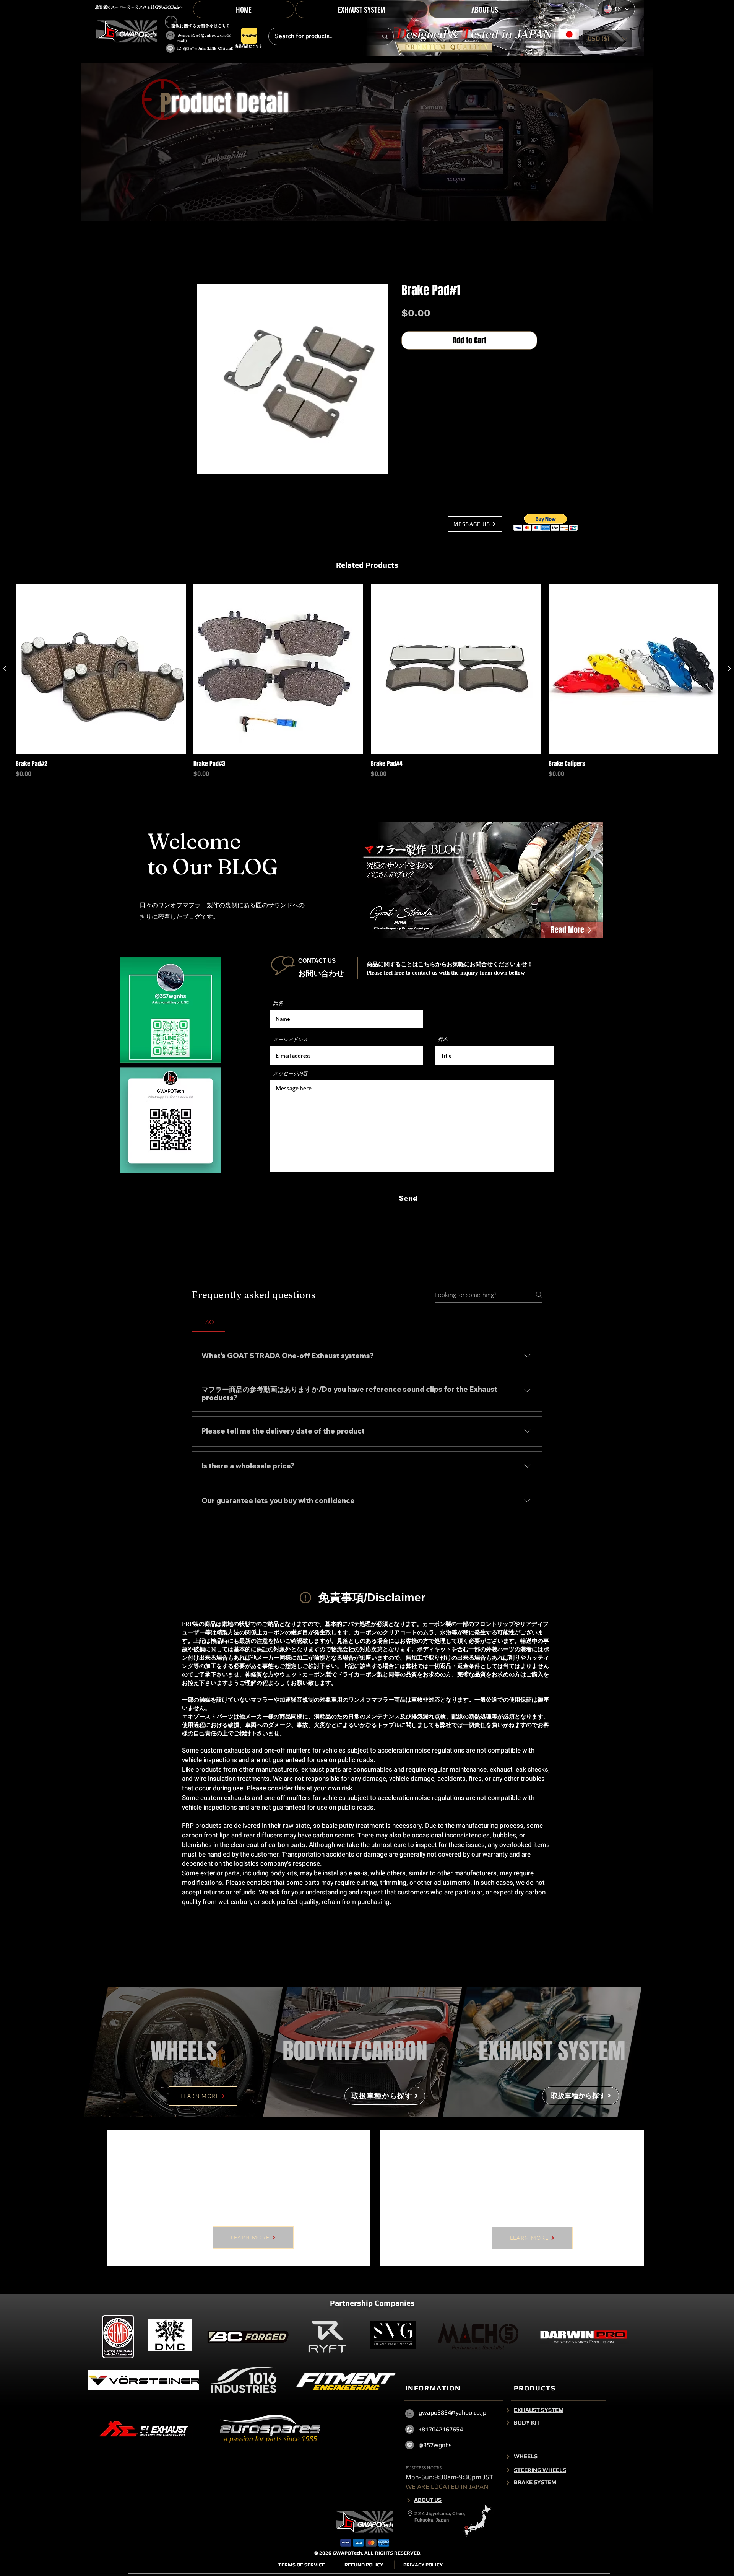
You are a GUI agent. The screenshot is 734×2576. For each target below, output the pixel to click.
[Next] (508, 2475)
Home (205, 258)
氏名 (278, 1005)
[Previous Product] (5, 670)
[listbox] (607, 38)
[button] (607, 38)
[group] (367, 687)
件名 (443, 1041)
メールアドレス (290, 1041)
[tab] (208, 1324)
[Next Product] (729, 670)
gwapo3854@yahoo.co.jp (202, 35)
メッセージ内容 (290, 1075)
